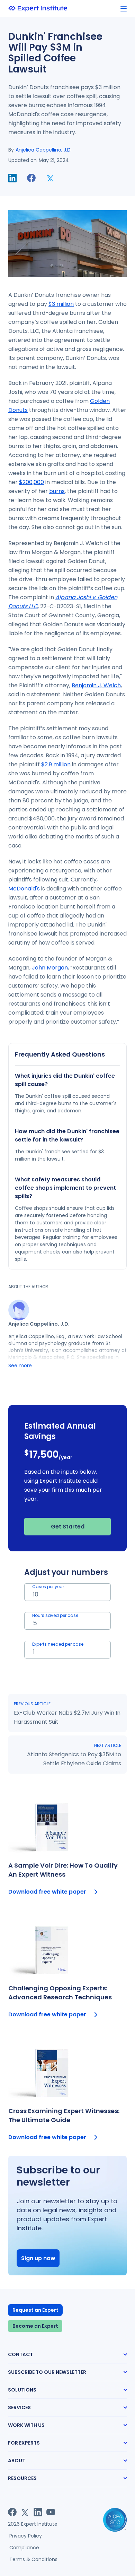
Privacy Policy (26, 2536)
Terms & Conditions (33, 2559)
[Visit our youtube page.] (51, 2512)
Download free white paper (47, 1892)
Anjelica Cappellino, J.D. (44, 150)
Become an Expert (35, 2326)
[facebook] (31, 178)
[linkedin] (12, 178)
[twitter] (50, 178)
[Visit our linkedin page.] (38, 2512)
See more (20, 1365)
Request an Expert (35, 2310)
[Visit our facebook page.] (12, 2512)
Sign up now (38, 2258)
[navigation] (124, 9)
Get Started (68, 1527)
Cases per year (48, 1587)
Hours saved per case (55, 1615)
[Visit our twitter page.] (25, 2512)
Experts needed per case (58, 1644)
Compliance (24, 2548)
